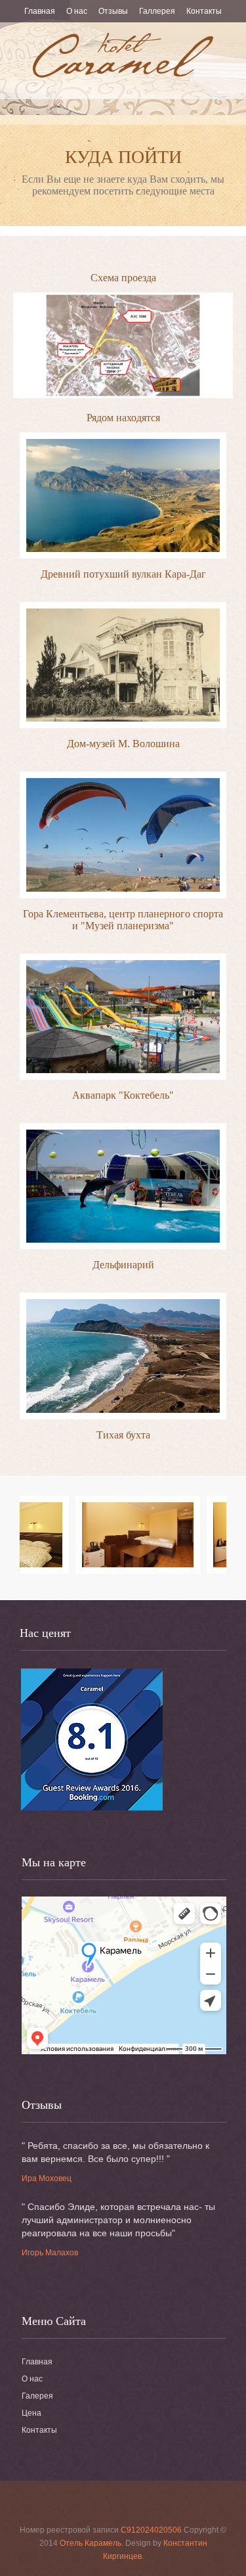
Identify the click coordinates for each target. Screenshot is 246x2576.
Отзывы (113, 11)
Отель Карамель (91, 2543)
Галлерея (157, 11)
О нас (77, 11)
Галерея (37, 2396)
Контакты (204, 11)
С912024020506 (151, 2530)
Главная (40, 11)
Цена (31, 2413)
